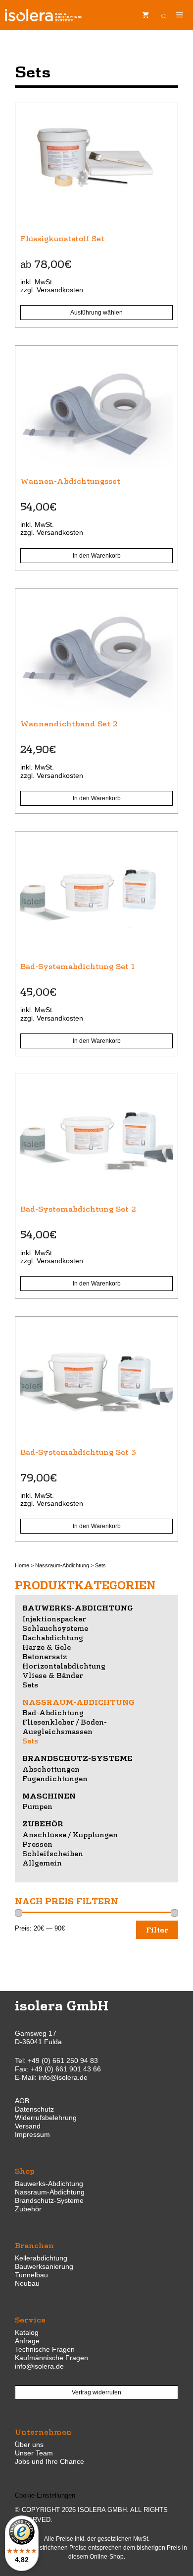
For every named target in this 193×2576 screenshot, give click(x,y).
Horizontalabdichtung (64, 1666)
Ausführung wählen (96, 313)
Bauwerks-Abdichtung (78, 1608)
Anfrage (27, 2341)
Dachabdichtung (53, 1637)
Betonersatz (45, 1656)
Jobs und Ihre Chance (49, 2461)
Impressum (32, 2134)
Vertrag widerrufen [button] (96, 2392)
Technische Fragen (45, 2349)
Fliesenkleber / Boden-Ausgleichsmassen (65, 1726)
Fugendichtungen (55, 1778)
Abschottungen (51, 1769)
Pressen (37, 1844)
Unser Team (34, 2453)
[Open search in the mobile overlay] (164, 15)
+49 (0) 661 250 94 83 (63, 2061)
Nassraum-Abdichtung (62, 1565)
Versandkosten (60, 290)
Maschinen (49, 1796)
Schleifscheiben (53, 1853)
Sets (30, 1684)
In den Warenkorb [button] (97, 556)
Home (22, 1565)
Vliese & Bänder (53, 1675)
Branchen (34, 2245)
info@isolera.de (63, 2077)
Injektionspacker (54, 1618)
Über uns (29, 2445)
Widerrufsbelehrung (46, 2118)
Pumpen (37, 1806)
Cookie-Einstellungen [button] (45, 2495)
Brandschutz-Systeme (77, 1758)
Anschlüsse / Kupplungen (70, 1834)
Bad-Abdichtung (53, 1712)
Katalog (27, 2332)
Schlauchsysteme (55, 1628)
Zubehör (43, 1823)
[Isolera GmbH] (44, 15)
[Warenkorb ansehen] (145, 15)
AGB (22, 2101)
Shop (25, 2170)
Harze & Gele (47, 1647)
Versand (28, 2126)
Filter (157, 1930)
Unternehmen (43, 2431)
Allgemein (42, 1863)
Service (30, 2319)
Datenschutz (34, 2109)
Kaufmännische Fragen (51, 2358)
